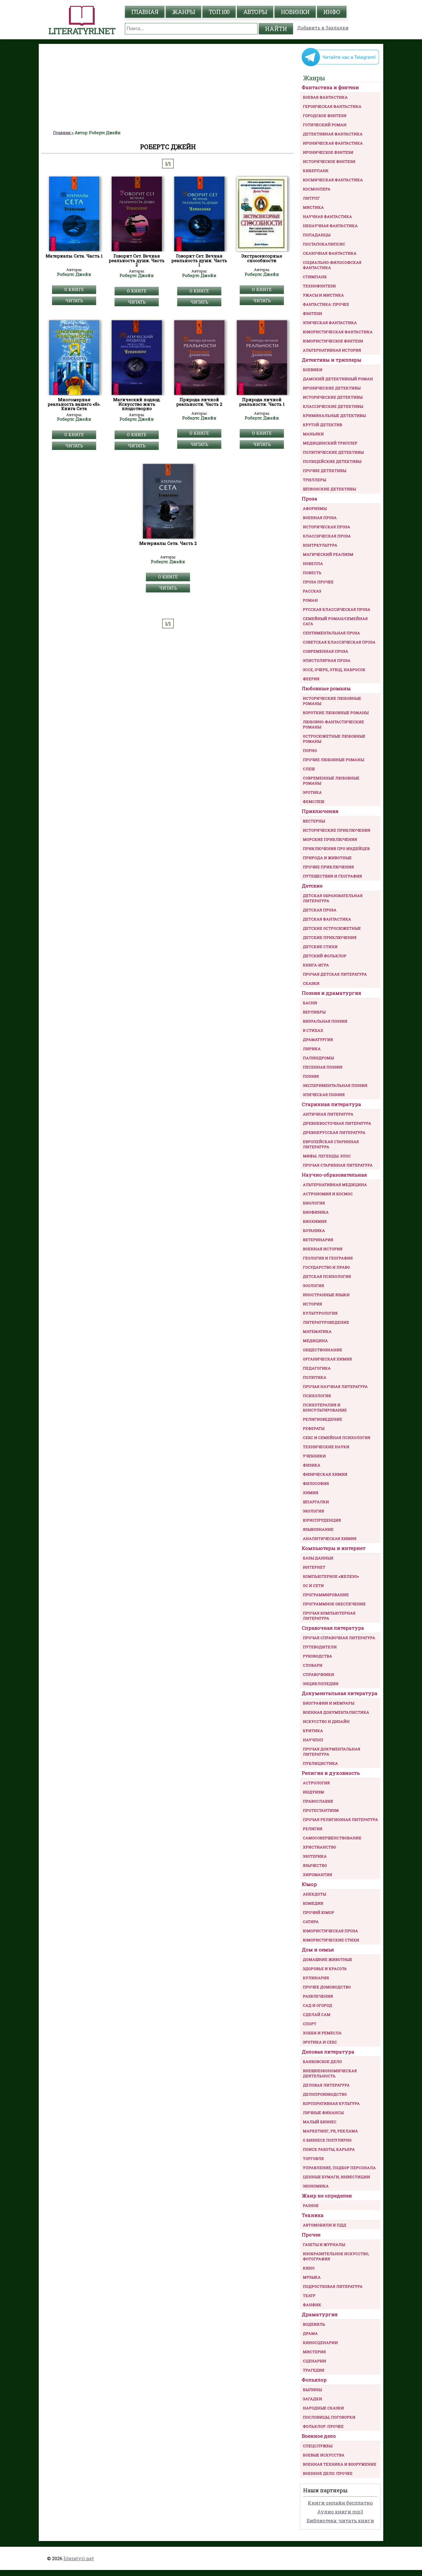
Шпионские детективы (329, 489)
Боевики (313, 370)
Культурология (320, 1313)
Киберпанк (316, 171)
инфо (332, 12)
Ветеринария (318, 1240)
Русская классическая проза (337, 609)
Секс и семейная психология (337, 1438)
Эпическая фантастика (330, 323)
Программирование (326, 1595)
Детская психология (327, 1276)
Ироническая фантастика (333, 143)
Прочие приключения (328, 867)
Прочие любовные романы (333, 760)
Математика (317, 1331)
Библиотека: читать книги (340, 2521)
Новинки (295, 12)
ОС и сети (313, 1586)
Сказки (311, 983)
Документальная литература (340, 1693)
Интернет (314, 1567)
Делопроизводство (325, 2094)
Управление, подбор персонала (339, 2168)
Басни (310, 1003)
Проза (309, 499)
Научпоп (313, 1740)
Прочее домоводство (327, 1987)
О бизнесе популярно (327, 2140)
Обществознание (323, 1350)
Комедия (313, 1903)
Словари (313, 1665)
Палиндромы (318, 1058)
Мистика (313, 207)
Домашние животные (328, 1959)
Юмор (309, 1884)
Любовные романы (326, 688)
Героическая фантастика (332, 106)
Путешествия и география (332, 876)
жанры (183, 12)
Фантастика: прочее (326, 304)
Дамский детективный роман (338, 379)
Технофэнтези (319, 286)
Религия (313, 1829)
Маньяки (313, 434)
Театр (309, 2296)
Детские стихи (320, 947)
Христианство (320, 1847)
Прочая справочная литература (339, 1638)
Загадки (312, 2399)
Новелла (313, 563)
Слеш (309, 769)
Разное (311, 2206)
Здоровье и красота (325, 1969)
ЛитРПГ (311, 198)
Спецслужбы (318, 2446)
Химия (311, 1493)
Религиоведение (323, 1419)
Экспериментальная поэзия (335, 1085)
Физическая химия (325, 1474)
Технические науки (326, 1447)
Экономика (316, 2186)
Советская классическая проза (339, 642)
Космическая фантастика (333, 180)
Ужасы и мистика (323, 295)
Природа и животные (327, 858)
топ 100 (219, 12)
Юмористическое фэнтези (333, 341)
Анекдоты (314, 1894)
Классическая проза (327, 536)
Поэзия (311, 1076)
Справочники (319, 1674)
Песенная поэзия (323, 1067)
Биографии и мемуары (329, 1703)
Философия (316, 1483)
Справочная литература (333, 1628)
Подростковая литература (333, 2286)
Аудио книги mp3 (340, 2512)
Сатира (311, 1922)
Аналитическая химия (330, 1538)
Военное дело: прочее (328, 2473)
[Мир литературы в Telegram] (340, 66)
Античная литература (328, 1114)
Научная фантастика (327, 217)
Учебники (314, 1456)
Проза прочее (318, 582)
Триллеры (314, 480)
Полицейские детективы (332, 461)
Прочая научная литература (335, 1387)
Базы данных (318, 1558)
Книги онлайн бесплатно (340, 2503)
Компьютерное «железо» (331, 1576)
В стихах (313, 1030)
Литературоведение (326, 1322)
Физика (312, 1465)
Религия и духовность (331, 1773)
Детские (312, 886)
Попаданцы (317, 235)
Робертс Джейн (74, 274)
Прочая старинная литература (338, 1165)
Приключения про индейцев (336, 849)
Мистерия (314, 2352)
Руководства (318, 1656)
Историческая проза (327, 527)
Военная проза (320, 518)
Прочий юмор (319, 1912)
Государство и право (326, 1267)
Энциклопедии (321, 1684)
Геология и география (328, 1258)
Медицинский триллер (330, 443)
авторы (255, 12)
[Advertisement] (168, 87)
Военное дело (319, 2436)
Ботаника (314, 1231)
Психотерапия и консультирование (325, 1407)
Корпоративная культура (331, 2103)
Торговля (313, 2158)
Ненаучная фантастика (330, 226)
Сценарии (314, 2361)
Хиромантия (318, 1875)
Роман (310, 600)
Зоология (313, 1286)
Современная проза (326, 651)
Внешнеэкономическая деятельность (330, 2073)
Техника (313, 2215)
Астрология (316, 1783)
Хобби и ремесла (322, 2033)
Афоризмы (315, 508)
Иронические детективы (332, 388)
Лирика (312, 1049)
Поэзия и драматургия (331, 993)
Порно (310, 750)
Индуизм (313, 1792)
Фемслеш (313, 802)
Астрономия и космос (328, 1194)
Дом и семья (318, 1950)
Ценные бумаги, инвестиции (336, 2177)
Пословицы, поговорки (329, 2417)
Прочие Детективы (325, 471)
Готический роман (325, 125)
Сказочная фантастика (330, 253)
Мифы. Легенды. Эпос (327, 1156)
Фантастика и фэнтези (330, 87)
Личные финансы (323, 2113)
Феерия (311, 679)
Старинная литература (331, 1104)
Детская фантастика (327, 919)
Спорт (310, 2024)
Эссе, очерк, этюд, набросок (334, 670)
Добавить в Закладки (323, 28)
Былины (312, 2390)
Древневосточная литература (337, 1123)
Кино (309, 2268)
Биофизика (316, 1212)
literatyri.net (79, 2558)
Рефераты (314, 1428)
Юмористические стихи (331, 1940)
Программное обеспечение (334, 1604)
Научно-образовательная (334, 1175)
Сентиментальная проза (331, 633)
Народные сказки (323, 2408)
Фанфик (312, 2305)
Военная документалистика (336, 1712)
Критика (313, 1731)
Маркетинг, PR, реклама (330, 2131)
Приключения (320, 811)
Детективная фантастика (333, 134)
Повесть (312, 573)
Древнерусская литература (334, 1132)
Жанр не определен (327, 2196)
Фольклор (314, 2380)
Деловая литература (328, 2052)
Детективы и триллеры (332, 360)
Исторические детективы (333, 397)
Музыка (312, 2277)
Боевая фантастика (325, 97)
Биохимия (315, 1221)
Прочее (311, 2235)
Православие (318, 1801)
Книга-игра (316, 965)
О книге (74, 289)
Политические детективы (333, 452)
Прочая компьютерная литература (329, 1616)
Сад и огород (318, 2005)
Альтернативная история (332, 350)
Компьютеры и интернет (334, 1548)
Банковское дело (322, 2062)
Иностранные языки (326, 1295)
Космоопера (317, 189)
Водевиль (314, 2324)
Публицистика (320, 1763)
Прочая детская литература (335, 974)
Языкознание (318, 1529)
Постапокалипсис (324, 244)
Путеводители (320, 1647)
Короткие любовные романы (336, 713)
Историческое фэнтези (329, 161)
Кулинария (316, 1978)
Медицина (315, 1341)
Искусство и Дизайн (326, 1721)
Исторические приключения (337, 830)
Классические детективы (333, 406)
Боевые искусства (324, 2455)
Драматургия (318, 1040)
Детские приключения (330, 937)
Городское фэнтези (325, 116)
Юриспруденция (322, 1520)
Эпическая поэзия (324, 1095)
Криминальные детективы (334, 416)
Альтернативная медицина (335, 1185)
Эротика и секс (320, 2042)
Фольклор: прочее (323, 2426)
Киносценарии (320, 2343)
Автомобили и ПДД (325, 2225)
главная (145, 12)
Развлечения (318, 1996)
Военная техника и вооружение (340, 2464)
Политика (315, 1377)
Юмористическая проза (330, 1931)
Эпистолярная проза (327, 660)
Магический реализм (328, 554)
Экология (313, 1511)
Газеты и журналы (324, 2245)
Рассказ (312, 591)
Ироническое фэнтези (328, 152)
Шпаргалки (316, 1502)
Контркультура (320, 545)
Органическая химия (327, 1359)
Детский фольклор (325, 956)
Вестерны (314, 821)
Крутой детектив (323, 425)
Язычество (315, 1865)
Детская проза (320, 910)
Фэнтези (312, 313)
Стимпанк (315, 277)
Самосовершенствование (332, 1838)
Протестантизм (321, 1810)
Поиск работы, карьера (329, 2149)
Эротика (312, 792)
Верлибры (314, 1012)
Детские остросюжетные (332, 928)
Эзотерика (315, 1856)
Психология (317, 1396)
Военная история (323, 1249)
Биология (314, 1203)
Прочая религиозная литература (340, 1820)
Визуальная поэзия (325, 1021)
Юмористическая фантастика (338, 332)
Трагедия (314, 2370)
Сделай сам (317, 2015)
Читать (74, 301)
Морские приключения (330, 839)
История (312, 1304)
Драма (310, 2333)
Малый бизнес (320, 2122)
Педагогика (317, 1368)
